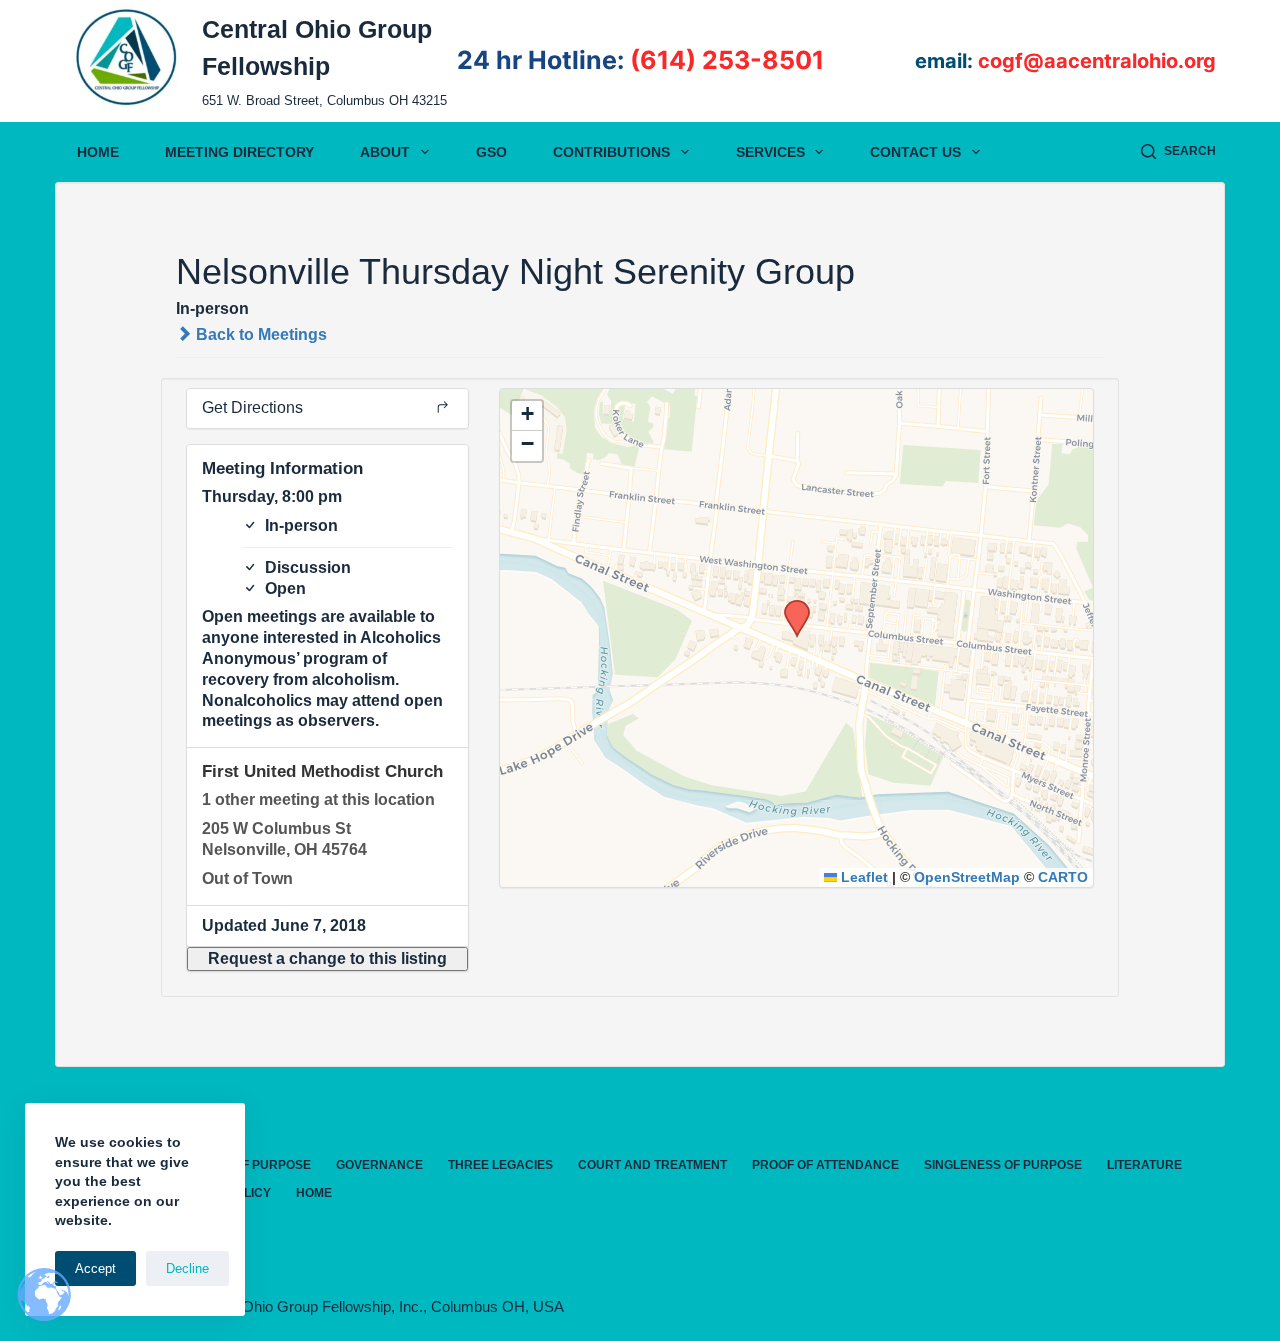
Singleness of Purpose (1003, 1165)
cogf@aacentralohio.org (1097, 61)
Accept (95, 1268)
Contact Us (915, 152)
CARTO (1063, 877)
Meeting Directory (239, 152)
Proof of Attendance (825, 1165)
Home (98, 152)
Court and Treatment (652, 1165)
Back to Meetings (259, 334)
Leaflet (862, 877)
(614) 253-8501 (727, 60)
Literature (1144, 1165)
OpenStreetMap (967, 877)
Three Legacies (500, 1165)
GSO (491, 152)
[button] (327, 959)
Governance (379, 1165)
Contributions (611, 152)
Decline (187, 1268)
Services (770, 152)
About (385, 152)
